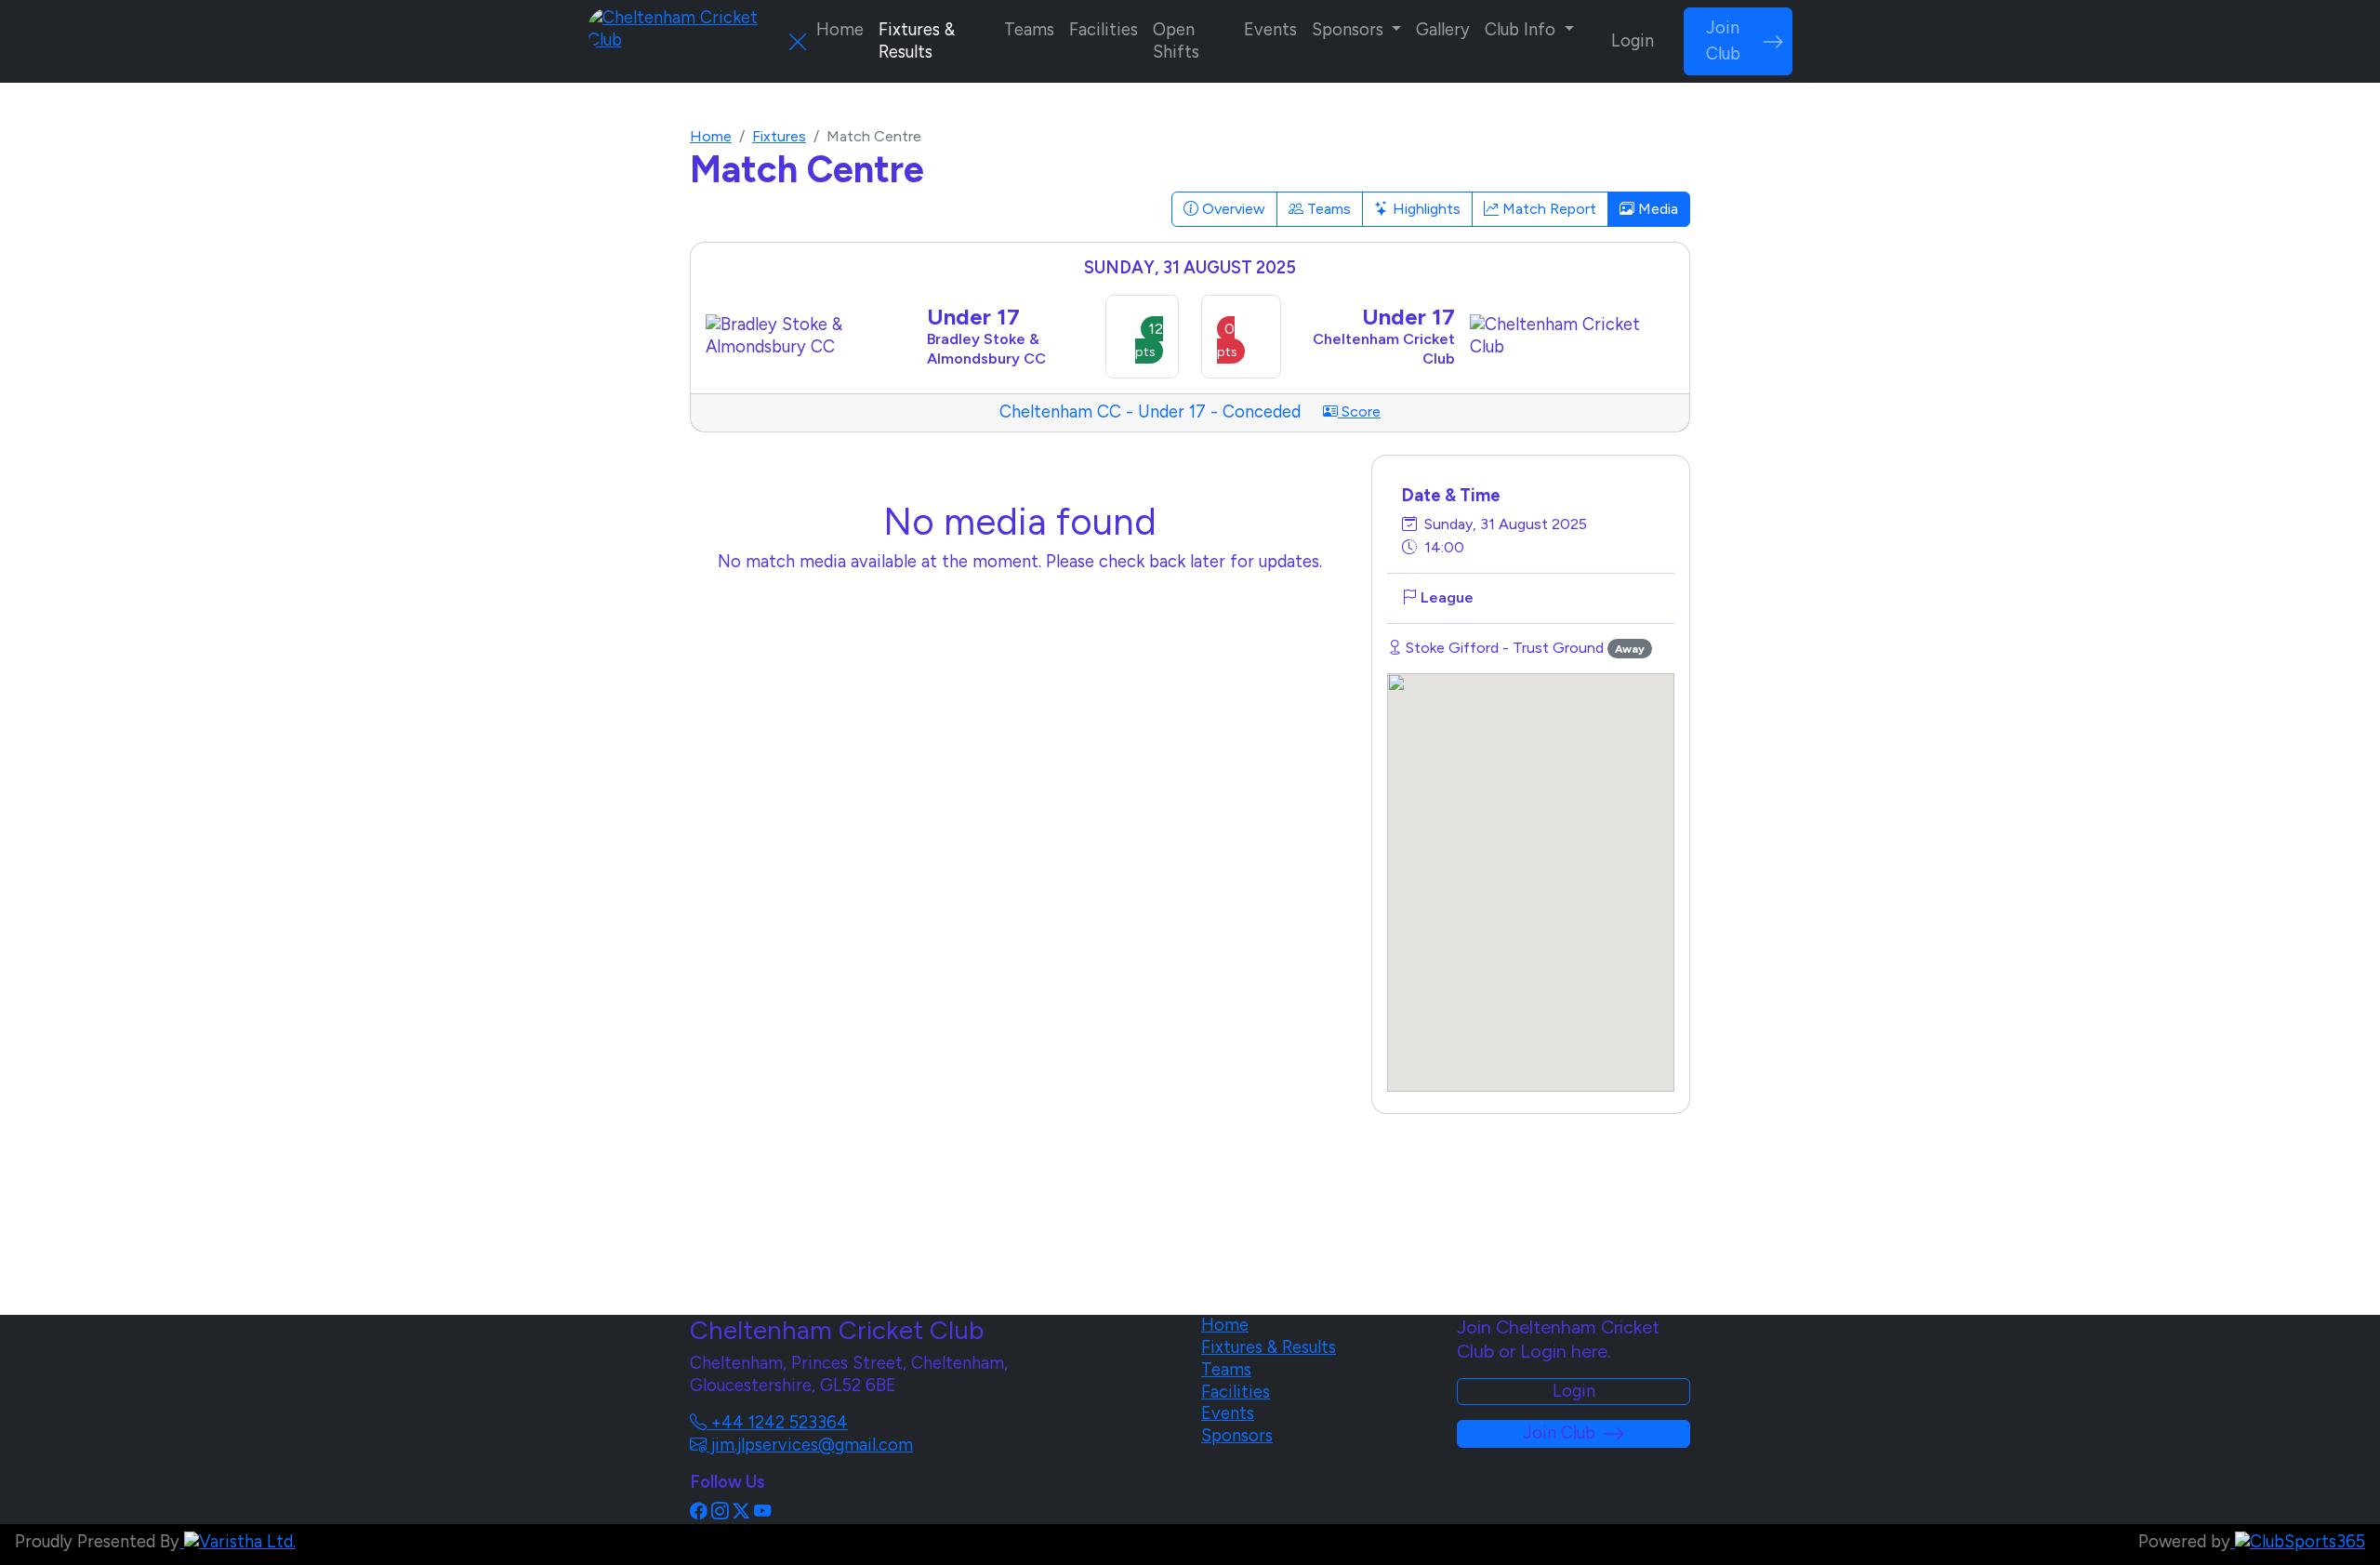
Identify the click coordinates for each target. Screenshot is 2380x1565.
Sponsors (1237, 1436)
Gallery (1443, 30)
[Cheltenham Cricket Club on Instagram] (720, 1512)
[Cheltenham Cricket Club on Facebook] (698, 1512)
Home (840, 30)
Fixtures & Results (917, 41)
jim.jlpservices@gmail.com (810, 1445)
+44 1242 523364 (777, 1423)
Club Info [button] (1522, 30)
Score (1359, 411)
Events (1270, 30)
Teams (1029, 30)
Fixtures (779, 136)
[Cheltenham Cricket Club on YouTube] (762, 1512)
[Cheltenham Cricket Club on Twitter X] (741, 1512)
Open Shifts (1176, 41)
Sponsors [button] (1350, 30)
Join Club (1723, 41)
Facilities (1104, 30)
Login (1633, 41)
